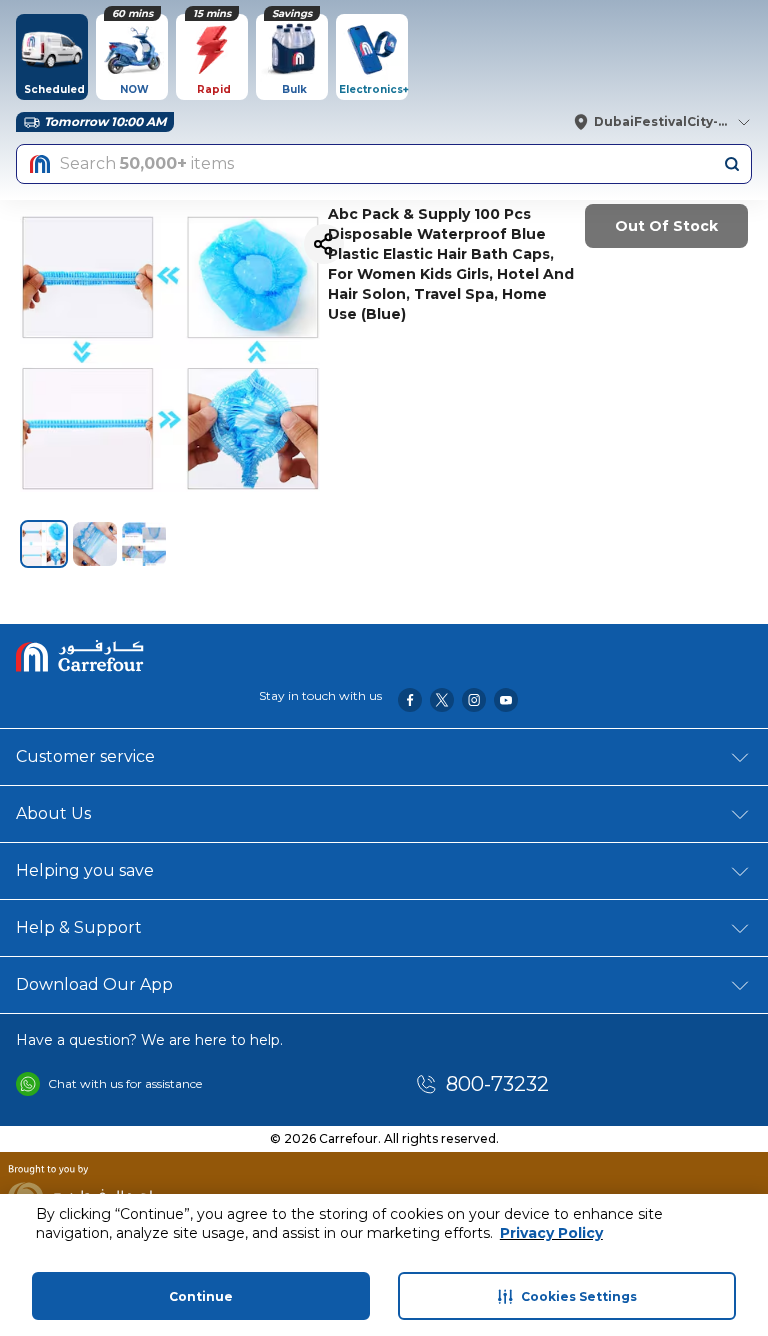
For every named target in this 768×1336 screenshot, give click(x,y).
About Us (53, 813)
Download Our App (94, 984)
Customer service (85, 756)
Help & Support (79, 927)
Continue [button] (201, 1296)
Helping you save (85, 870)
